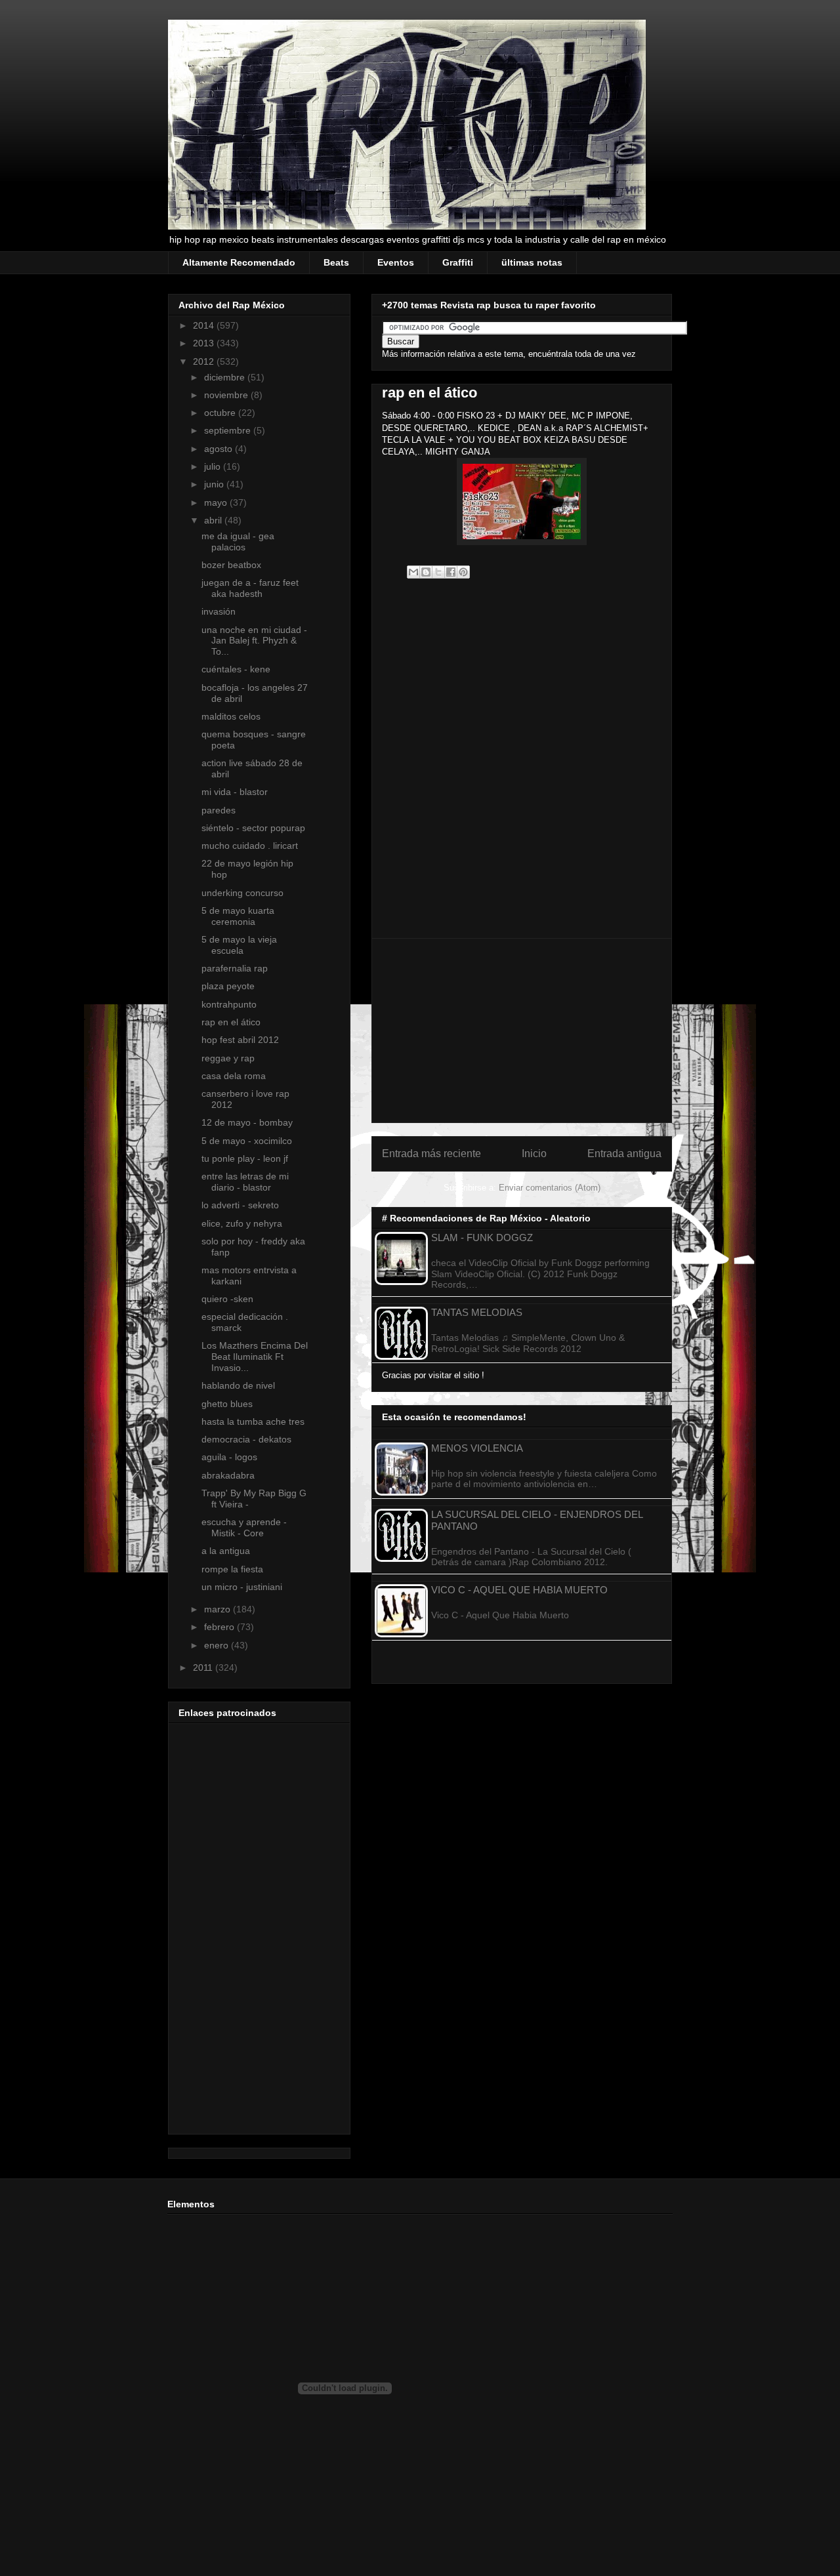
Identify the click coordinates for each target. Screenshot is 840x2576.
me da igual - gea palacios (238, 542)
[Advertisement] (522, 1031)
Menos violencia (477, 1448)
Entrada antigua (624, 1154)
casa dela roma (234, 1076)
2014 (205, 325)
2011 (204, 1667)
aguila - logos (229, 1457)
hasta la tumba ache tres (253, 1421)
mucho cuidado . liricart (250, 846)
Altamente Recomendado (239, 262)
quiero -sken (227, 1299)
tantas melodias (477, 1312)
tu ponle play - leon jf (245, 1158)
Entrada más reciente (431, 1154)
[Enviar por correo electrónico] (413, 572)
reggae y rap (228, 1058)
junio (215, 484)
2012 (205, 361)
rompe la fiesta (232, 1569)
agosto (220, 449)
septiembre (229, 430)
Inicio (534, 1154)
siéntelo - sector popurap (253, 828)
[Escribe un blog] (426, 572)
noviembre (227, 395)
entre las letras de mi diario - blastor (245, 1182)
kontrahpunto (229, 1004)
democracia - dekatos (246, 1439)
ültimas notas (532, 262)
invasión (219, 611)
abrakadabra (228, 1475)
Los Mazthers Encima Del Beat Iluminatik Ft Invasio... (255, 1357)
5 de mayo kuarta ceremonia (238, 916)
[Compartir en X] (438, 572)
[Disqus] (522, 764)
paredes (219, 810)
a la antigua (226, 1551)
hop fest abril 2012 (240, 1040)
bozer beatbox (231, 565)
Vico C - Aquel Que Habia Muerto (519, 1590)
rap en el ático (231, 1022)
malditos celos (231, 716)
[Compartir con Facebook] (451, 572)
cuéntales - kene (236, 669)
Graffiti (458, 262)
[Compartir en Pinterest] (463, 572)
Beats (336, 262)
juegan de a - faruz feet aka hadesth (250, 588)
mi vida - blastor (235, 792)
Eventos (396, 262)
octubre (221, 413)
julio (214, 466)
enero (218, 1645)
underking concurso (242, 893)
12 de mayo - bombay (247, 1122)
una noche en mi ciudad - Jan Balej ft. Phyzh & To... (254, 641)
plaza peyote (228, 986)
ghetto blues (227, 1404)
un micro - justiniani (242, 1587)
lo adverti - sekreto (240, 1205)
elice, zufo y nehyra (242, 1223)
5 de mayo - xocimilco (247, 1141)
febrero (220, 1627)
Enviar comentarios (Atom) (550, 1188)
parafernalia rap (235, 968)
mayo (217, 502)
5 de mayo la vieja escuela (239, 945)
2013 (205, 343)
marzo (219, 1609)
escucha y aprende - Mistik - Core (244, 1527)
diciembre (226, 377)
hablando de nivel (238, 1385)
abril (214, 520)
